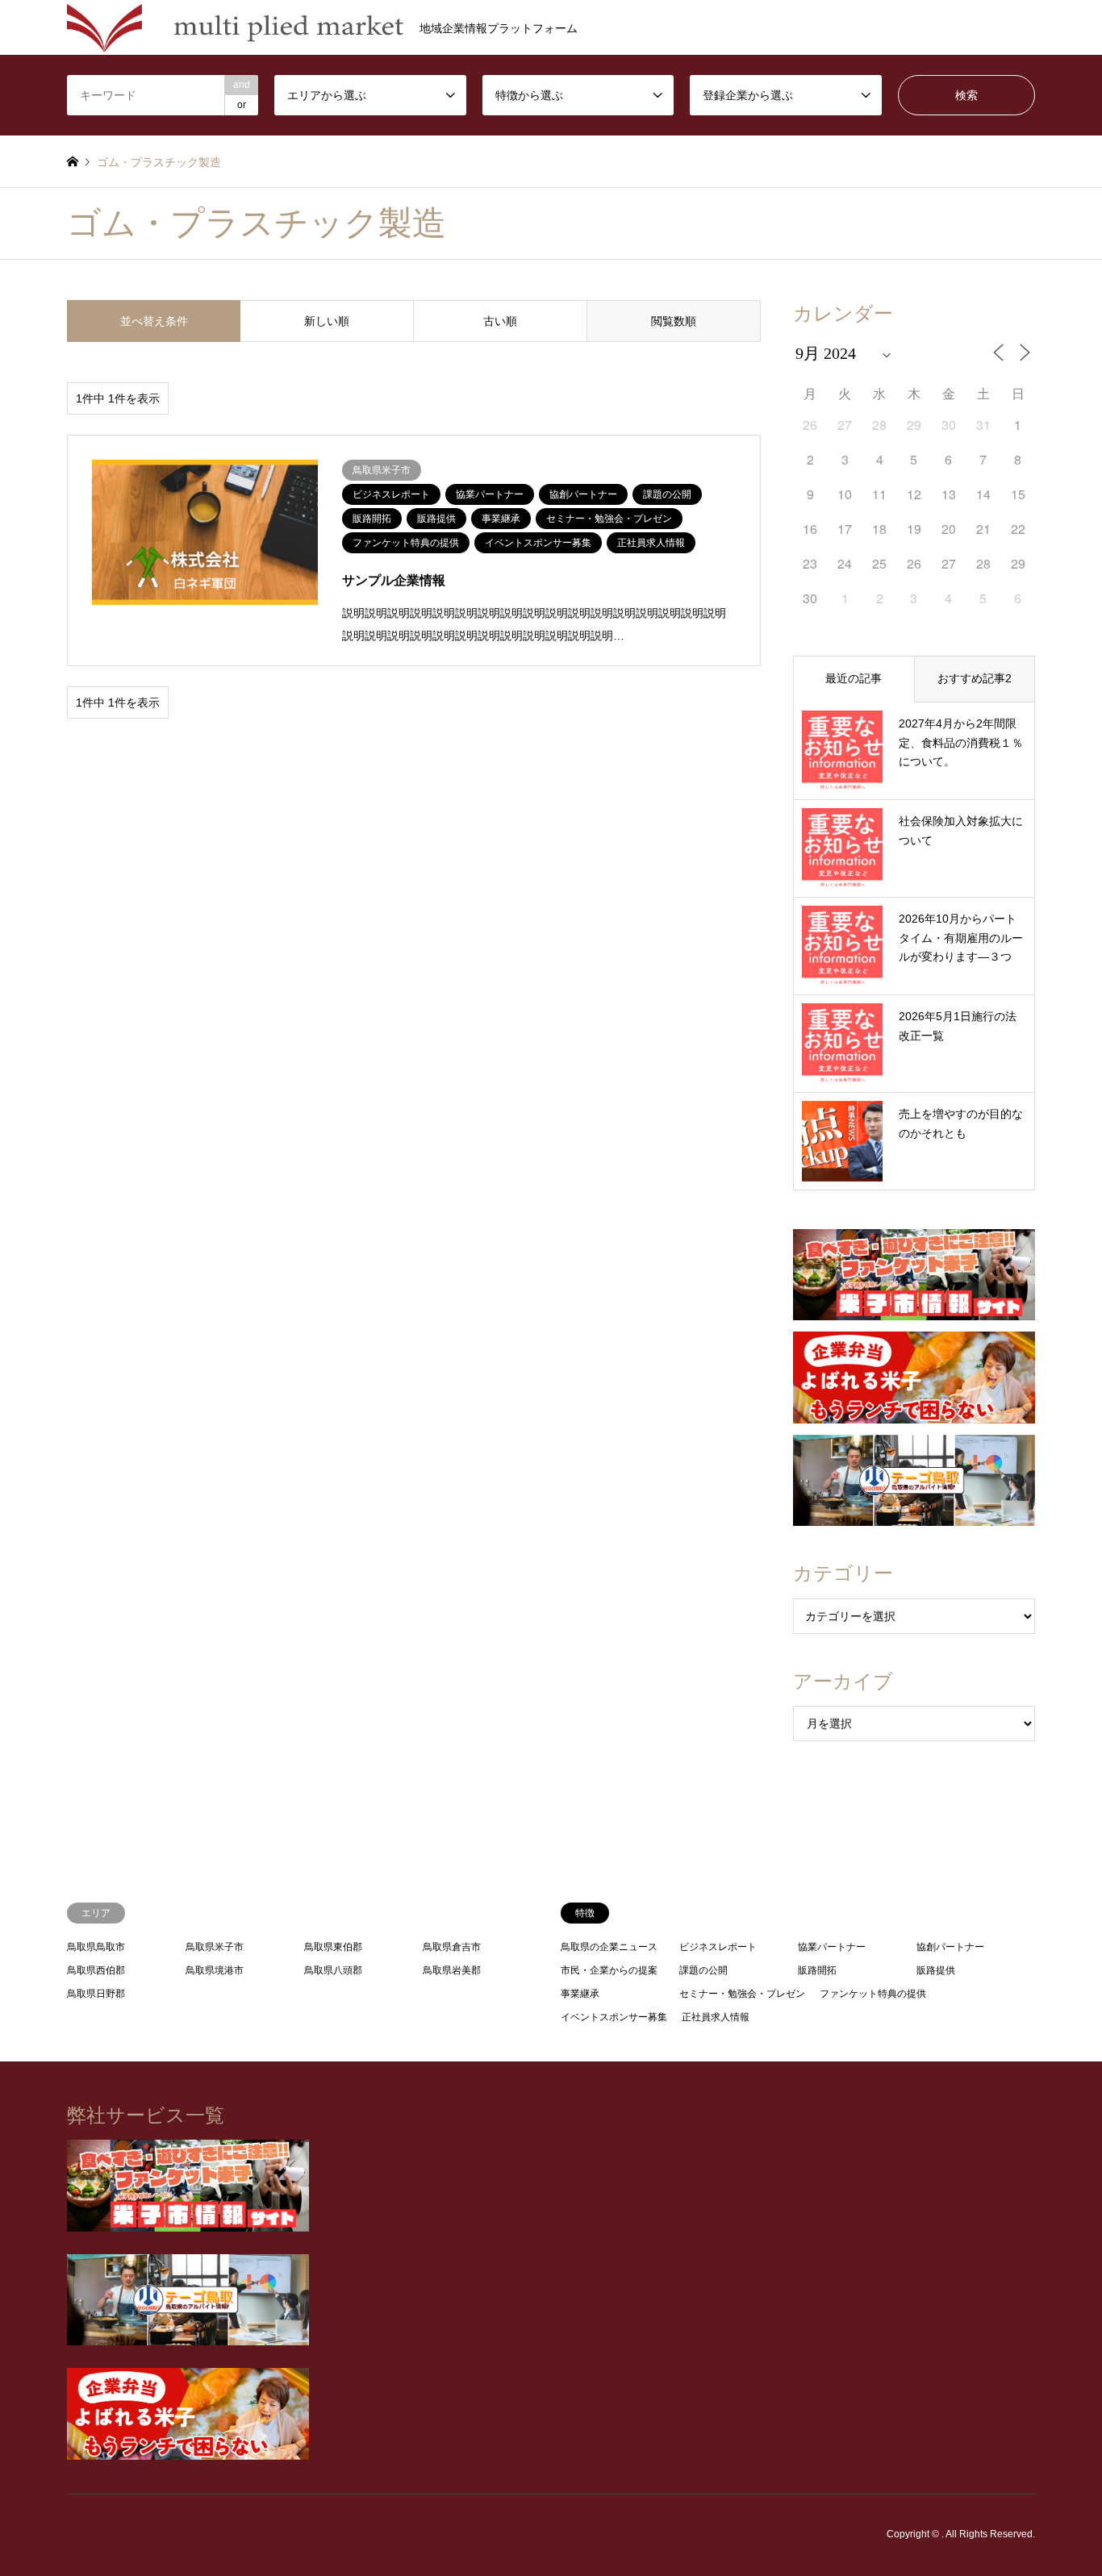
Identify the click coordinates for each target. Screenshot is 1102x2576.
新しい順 (327, 321)
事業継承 (580, 1994)
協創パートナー (950, 1947)
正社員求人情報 (716, 2017)
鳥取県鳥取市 (96, 1947)
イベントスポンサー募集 (614, 2017)
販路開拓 (817, 1970)
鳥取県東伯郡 (333, 1947)
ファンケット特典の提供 (873, 1994)
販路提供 (936, 1970)
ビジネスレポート (718, 1947)
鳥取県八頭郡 (333, 1970)
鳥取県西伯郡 (96, 1970)
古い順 (500, 321)
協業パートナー (832, 1947)
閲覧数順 (674, 321)
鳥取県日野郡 (96, 1994)
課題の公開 (703, 1970)
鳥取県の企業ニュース (609, 1947)
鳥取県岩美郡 (452, 1970)
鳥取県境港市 (215, 1970)
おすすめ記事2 (975, 678)
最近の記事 (854, 678)
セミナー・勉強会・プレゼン (742, 1994)
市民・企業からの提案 (609, 1970)
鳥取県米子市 (215, 1947)
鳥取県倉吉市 (452, 1947)
